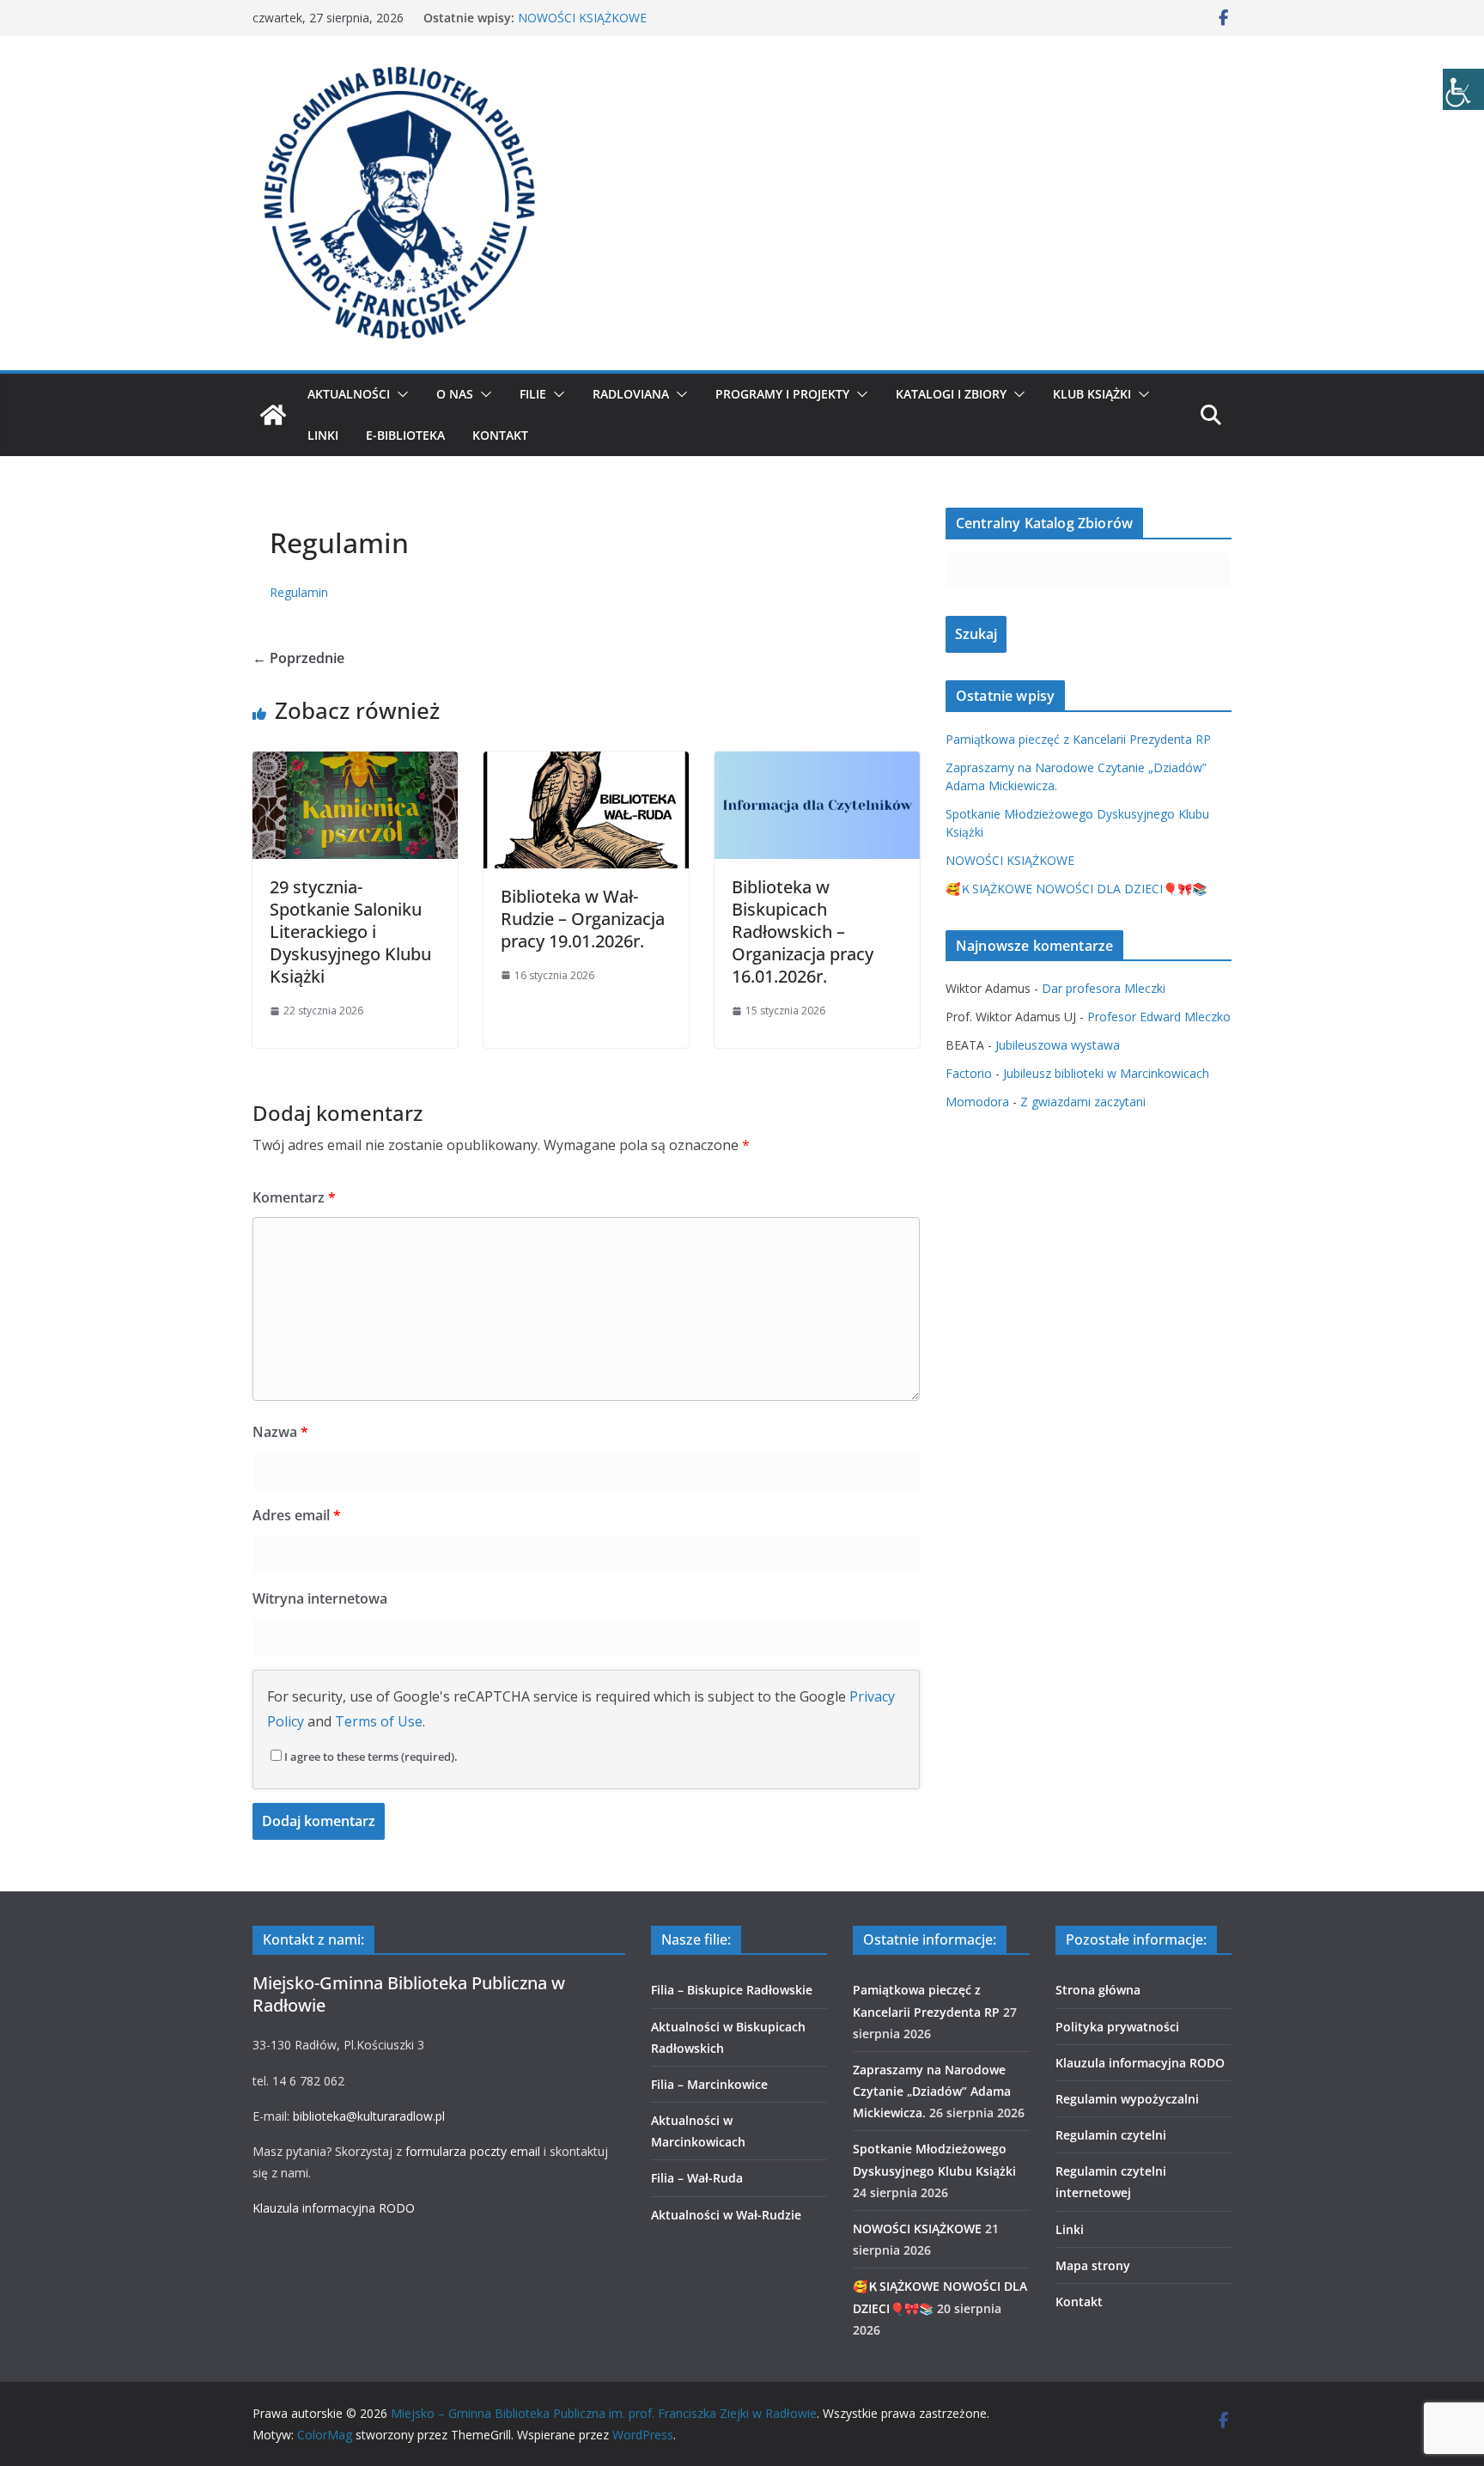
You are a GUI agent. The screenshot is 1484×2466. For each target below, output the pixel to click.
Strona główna (1098, 1990)
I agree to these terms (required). (371, 1757)
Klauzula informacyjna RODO (334, 2208)
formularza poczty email (473, 2151)
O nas (455, 394)
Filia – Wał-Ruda (697, 2178)
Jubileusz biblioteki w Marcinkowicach (1106, 1073)
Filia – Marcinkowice (709, 2084)
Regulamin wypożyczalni (1127, 2099)
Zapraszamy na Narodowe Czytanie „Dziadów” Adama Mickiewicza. (932, 2091)
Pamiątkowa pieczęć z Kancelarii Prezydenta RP (1078, 739)
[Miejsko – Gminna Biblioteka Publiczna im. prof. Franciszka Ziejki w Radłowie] (273, 415)
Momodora (977, 1102)
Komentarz (294, 1197)
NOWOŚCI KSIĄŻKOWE (582, 18)
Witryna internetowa (320, 1598)
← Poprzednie (298, 658)
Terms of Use (379, 1721)
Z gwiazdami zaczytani (1083, 1102)
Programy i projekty (782, 394)
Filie (533, 394)
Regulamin (299, 592)
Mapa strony (1093, 2265)
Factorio (969, 1073)
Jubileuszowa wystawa (1058, 1045)
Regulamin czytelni (1111, 2135)
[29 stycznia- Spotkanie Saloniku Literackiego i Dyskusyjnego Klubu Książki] (355, 764)
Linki (323, 435)
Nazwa (280, 1432)
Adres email (297, 1515)
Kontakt (500, 435)
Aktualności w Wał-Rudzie (726, 2215)
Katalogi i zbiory (951, 394)
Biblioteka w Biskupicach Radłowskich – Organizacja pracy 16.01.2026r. (803, 932)
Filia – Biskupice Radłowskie (732, 1990)
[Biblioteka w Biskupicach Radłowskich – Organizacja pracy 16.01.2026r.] (817, 764)
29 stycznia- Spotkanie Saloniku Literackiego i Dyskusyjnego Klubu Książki (350, 932)
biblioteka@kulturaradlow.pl (369, 2116)
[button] (399, 394)
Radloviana (631, 394)
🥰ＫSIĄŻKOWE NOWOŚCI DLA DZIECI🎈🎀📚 (1076, 889)
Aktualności (349, 394)
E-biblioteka (405, 435)
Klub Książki (1092, 394)
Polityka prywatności (1117, 2027)
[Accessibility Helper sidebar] (1463, 89)
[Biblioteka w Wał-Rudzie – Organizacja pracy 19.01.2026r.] (586, 764)
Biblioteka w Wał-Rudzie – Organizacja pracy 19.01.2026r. (583, 919)
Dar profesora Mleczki (1104, 988)
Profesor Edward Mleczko (1159, 1017)
